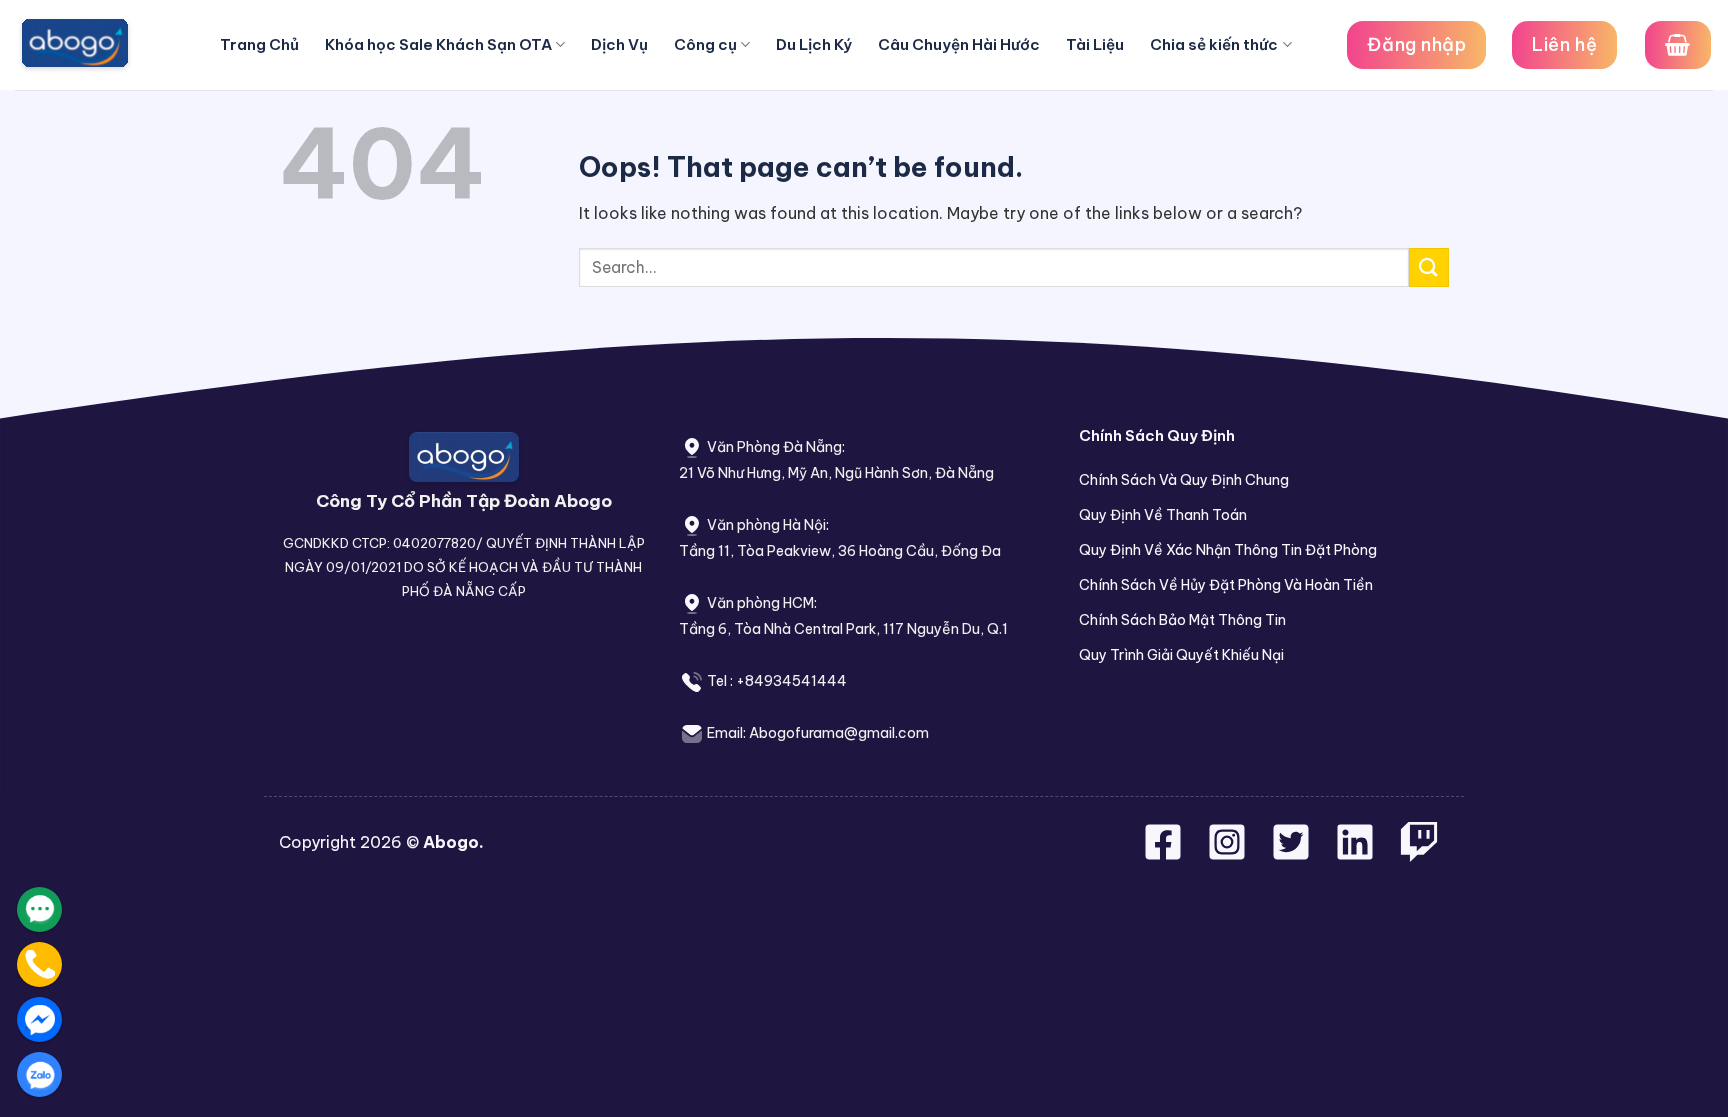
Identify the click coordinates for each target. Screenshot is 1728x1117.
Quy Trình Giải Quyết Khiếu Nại (1181, 655)
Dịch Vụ (619, 44)
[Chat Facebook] (39, 1019)
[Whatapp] (39, 909)
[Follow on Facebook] (1165, 854)
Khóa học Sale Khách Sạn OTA (438, 44)
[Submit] (1429, 267)
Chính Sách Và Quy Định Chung (1184, 480)
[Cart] (1678, 44)
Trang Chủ (259, 44)
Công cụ (705, 44)
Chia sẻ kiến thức (1214, 44)
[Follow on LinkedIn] (1355, 854)
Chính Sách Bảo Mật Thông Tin (1182, 620)
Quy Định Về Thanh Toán (1163, 515)
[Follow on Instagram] (1229, 854)
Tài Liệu (1095, 44)
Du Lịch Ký (814, 44)
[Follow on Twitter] (1293, 854)
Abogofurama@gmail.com (839, 733)
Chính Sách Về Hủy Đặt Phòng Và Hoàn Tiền (1226, 585)
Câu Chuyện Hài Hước (959, 44)
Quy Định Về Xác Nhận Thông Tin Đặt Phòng (1228, 550)
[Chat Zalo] (39, 1074)
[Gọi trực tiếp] (39, 964)
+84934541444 (791, 681)
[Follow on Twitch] (1419, 854)
